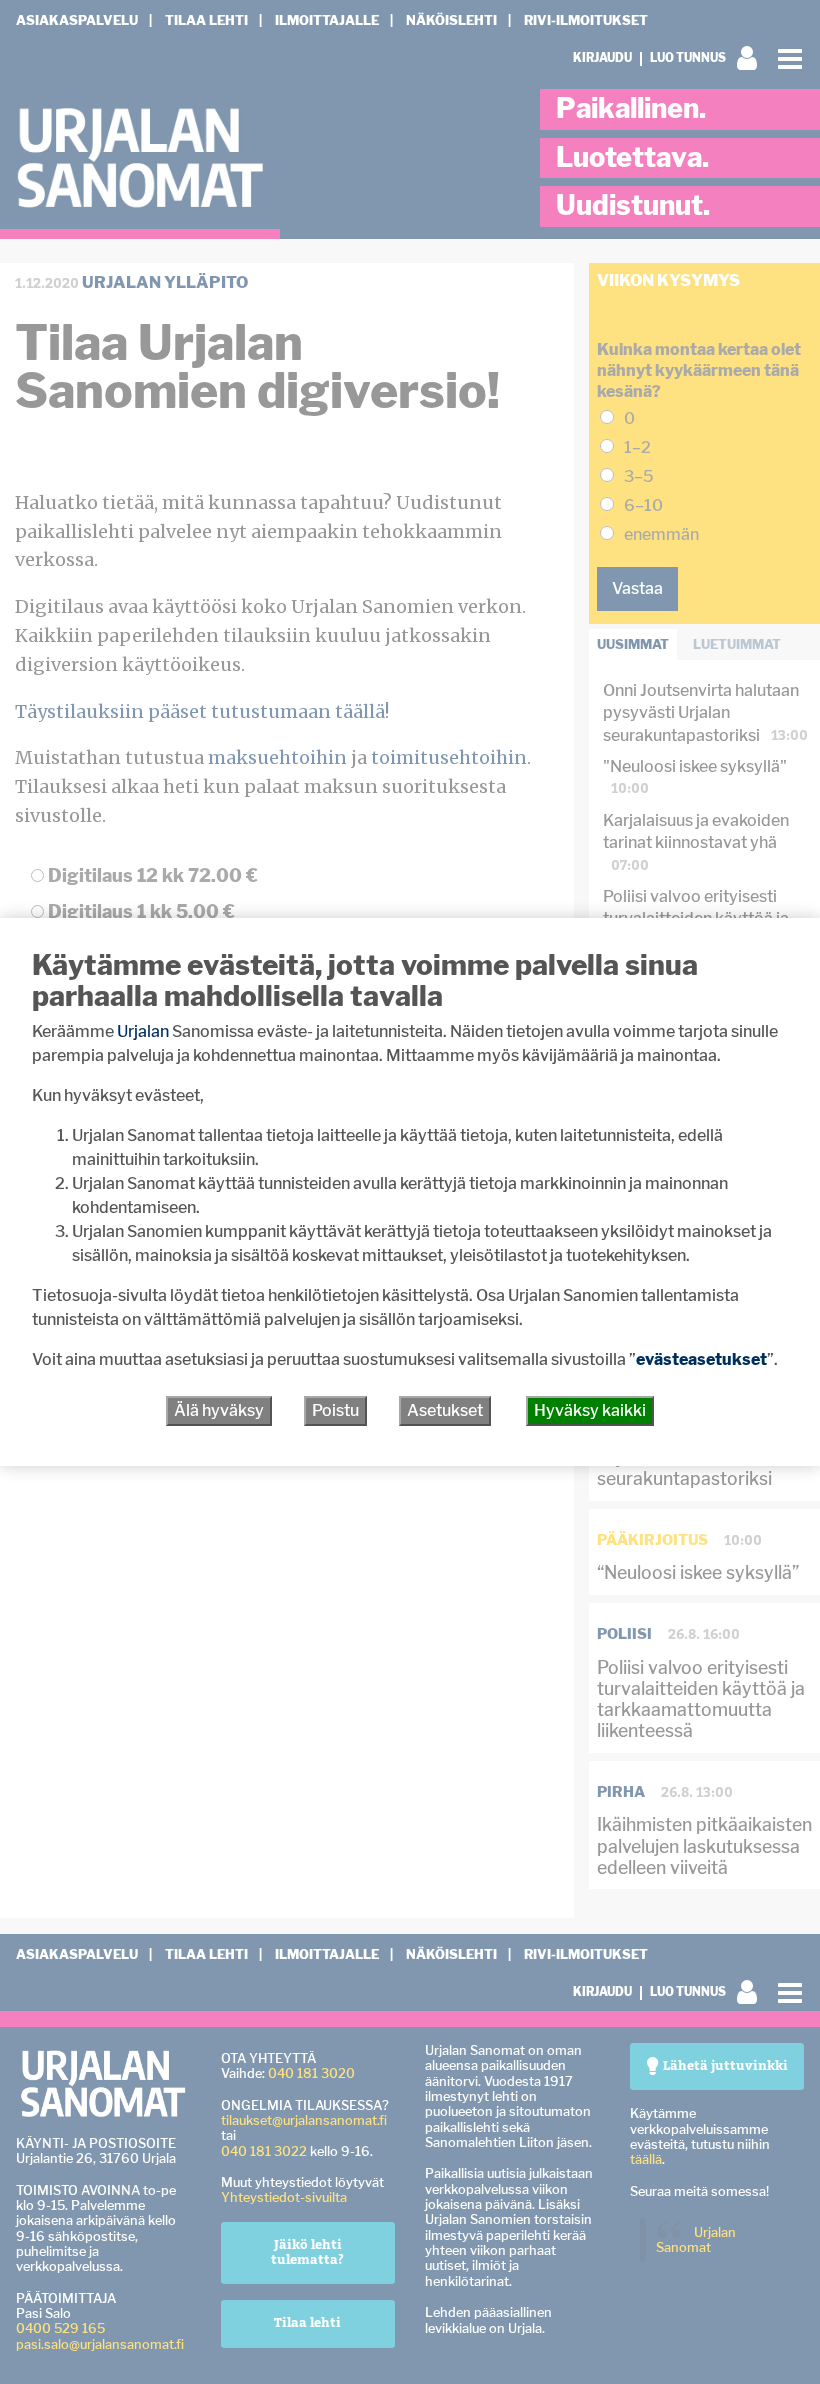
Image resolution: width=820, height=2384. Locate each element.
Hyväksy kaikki (590, 1410)
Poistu (335, 1410)
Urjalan (143, 1031)
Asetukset (445, 1410)
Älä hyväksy (219, 1410)
